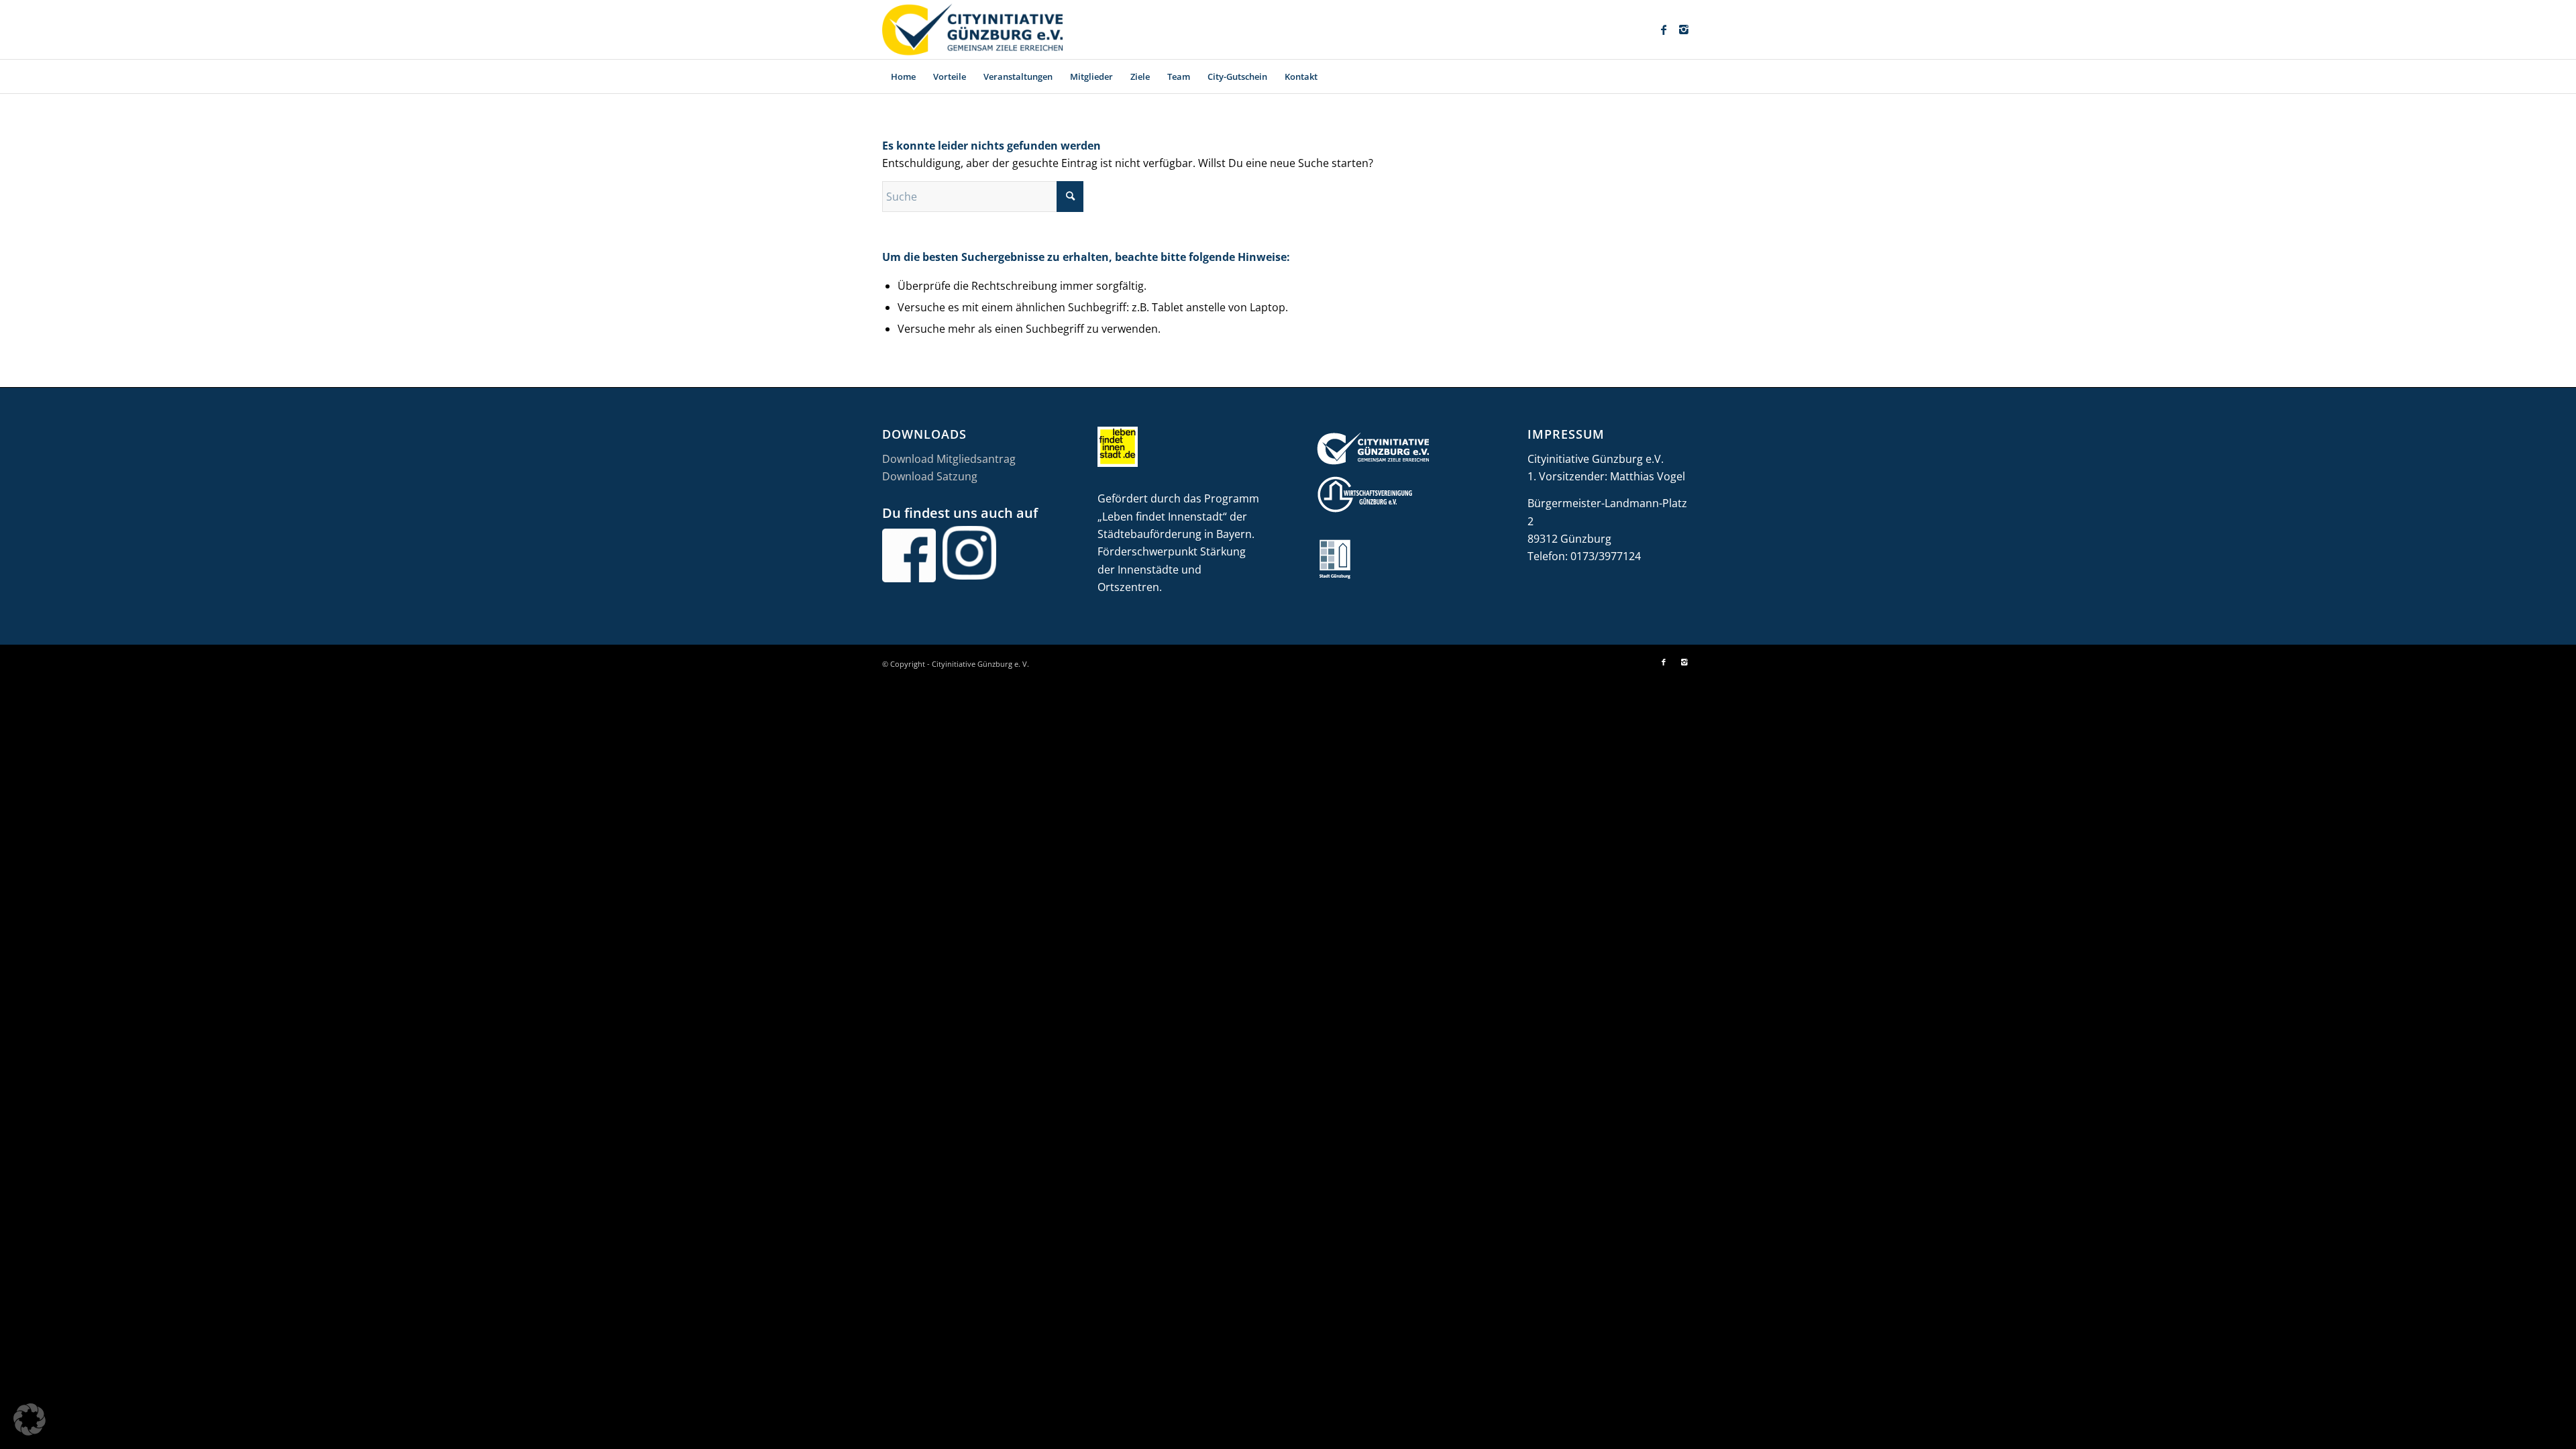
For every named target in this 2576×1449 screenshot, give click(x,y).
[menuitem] (903, 76)
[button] (30, 1419)
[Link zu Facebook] (1664, 30)
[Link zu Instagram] (1684, 30)
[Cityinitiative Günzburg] (972, 30)
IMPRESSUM (1566, 434)
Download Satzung (930, 476)
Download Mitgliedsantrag (949, 459)
